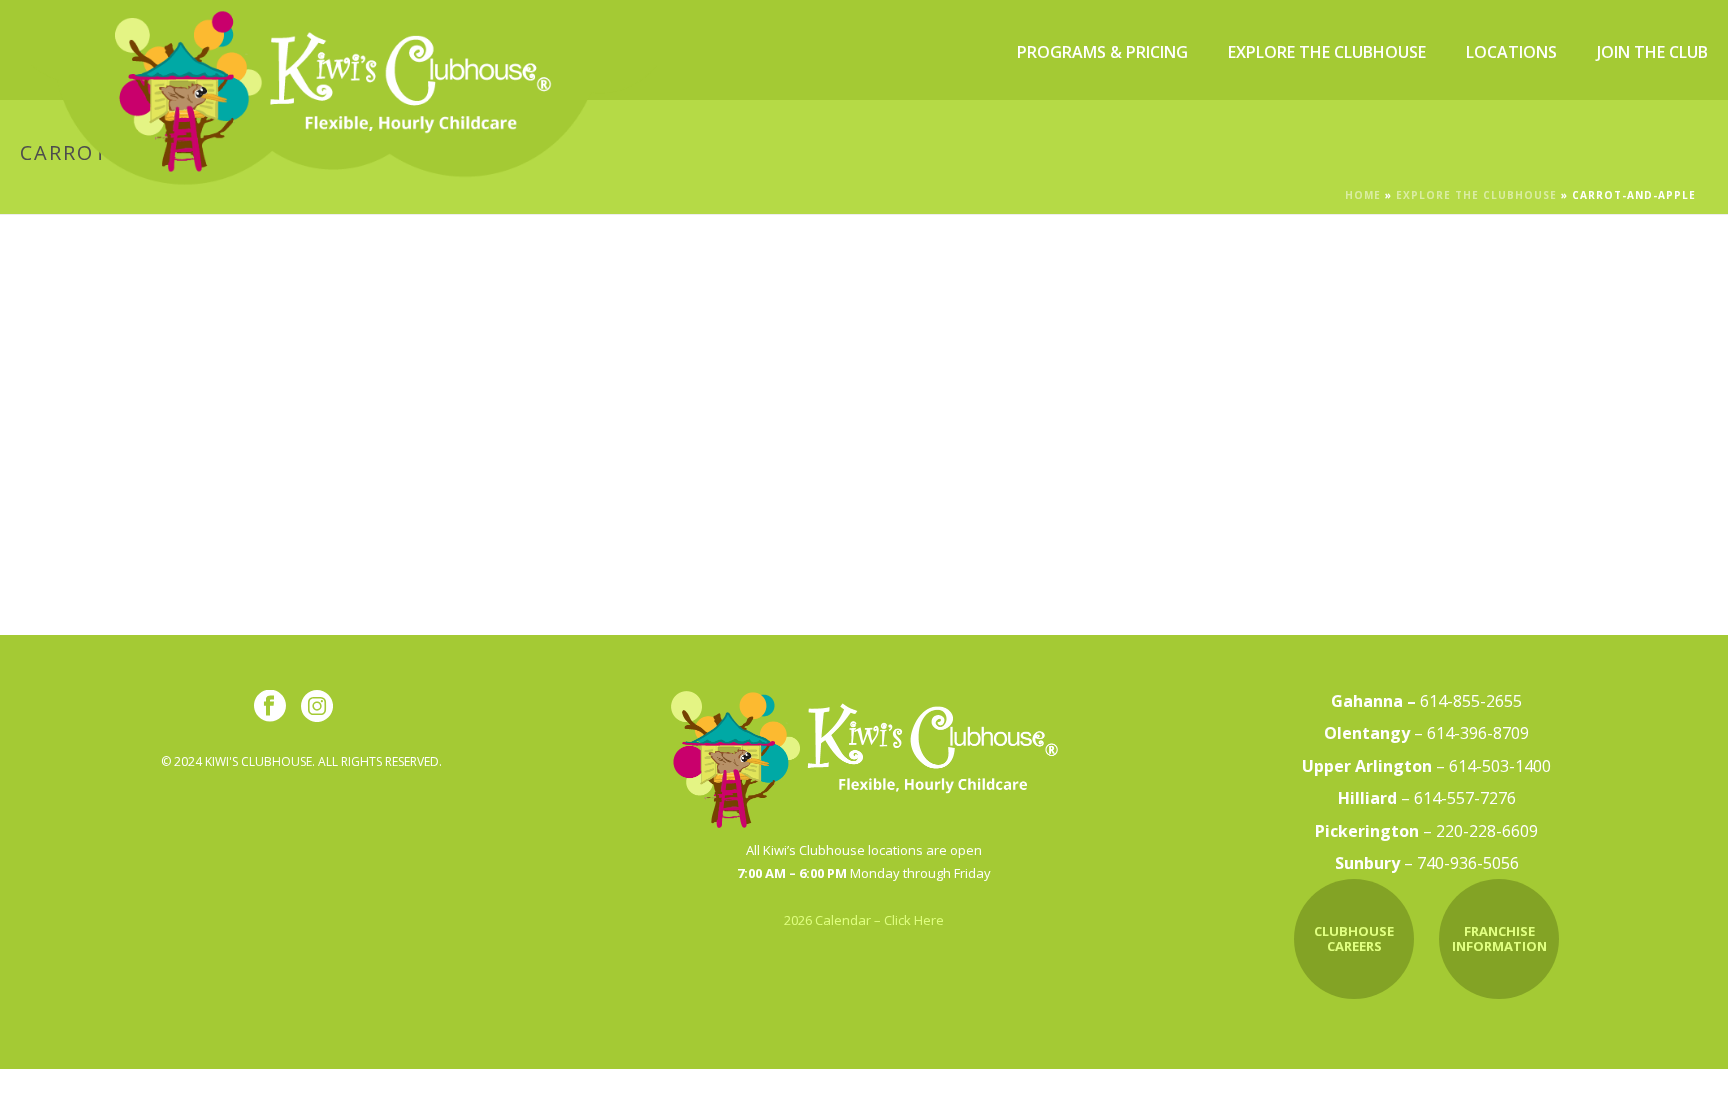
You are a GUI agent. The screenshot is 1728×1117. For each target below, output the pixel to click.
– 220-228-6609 (1426, 831)
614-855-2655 (1426, 701)
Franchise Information (1499, 939)
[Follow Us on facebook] (270, 707)
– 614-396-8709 (1426, 733)
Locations (1511, 52)
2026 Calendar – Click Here (864, 920)
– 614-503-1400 (1426, 766)
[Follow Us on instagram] (317, 707)
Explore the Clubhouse (1327, 52)
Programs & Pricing (1102, 52)
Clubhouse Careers (1354, 939)
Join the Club (1652, 52)
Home (1363, 195)
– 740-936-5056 (1427, 863)
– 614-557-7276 (1427, 798)
